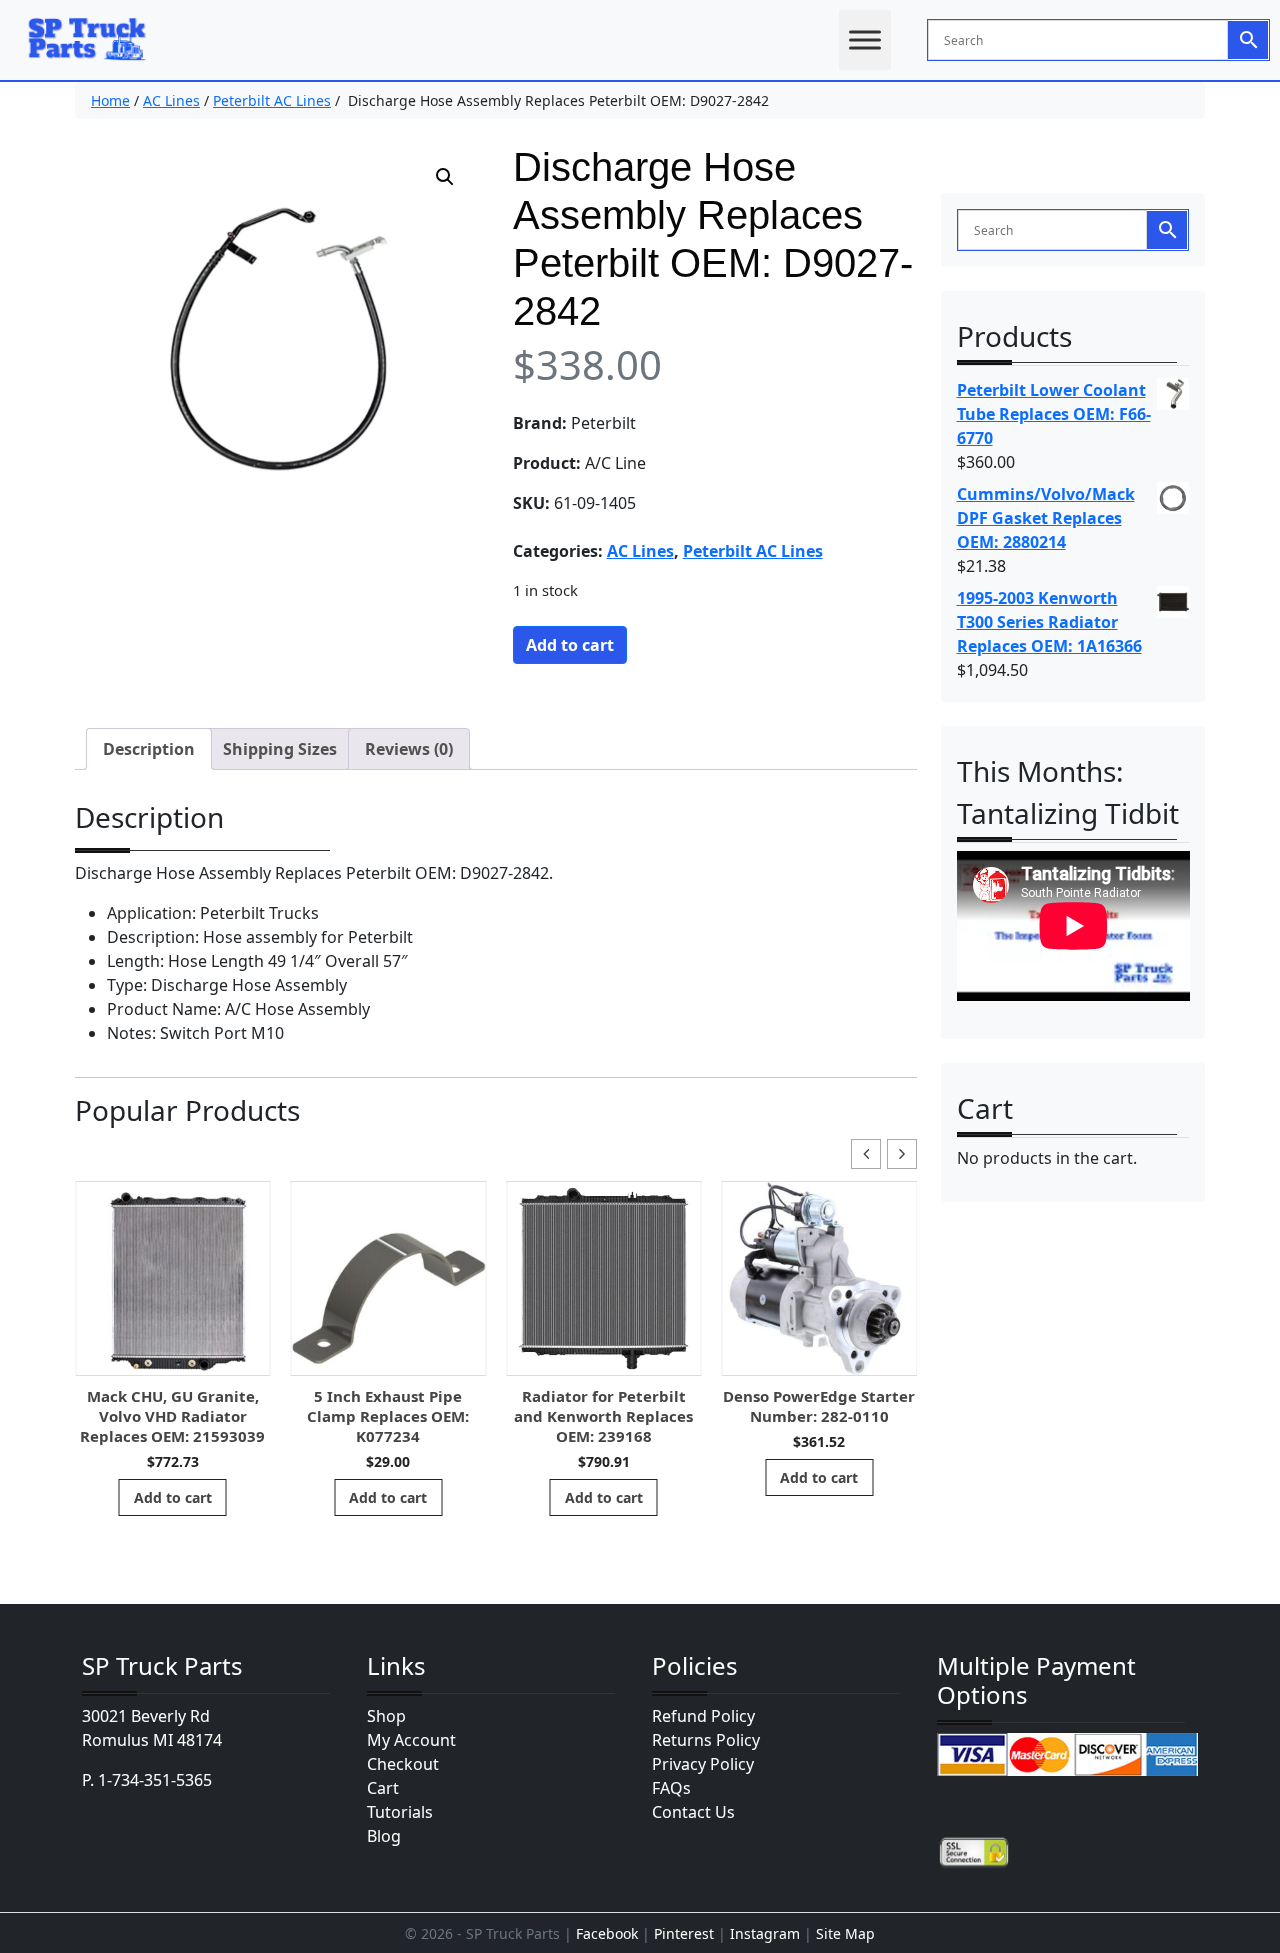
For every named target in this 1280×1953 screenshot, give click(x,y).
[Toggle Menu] (865, 39)
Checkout (403, 1764)
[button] (445, 177)
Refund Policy (703, 1716)
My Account (411, 1740)
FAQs (671, 1788)
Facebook (607, 1933)
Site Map (845, 1933)
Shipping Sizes (280, 749)
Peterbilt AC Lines (272, 100)
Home (110, 100)
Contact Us (693, 1812)
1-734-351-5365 (155, 1780)
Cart (383, 1788)
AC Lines (171, 100)
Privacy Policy (703, 1764)
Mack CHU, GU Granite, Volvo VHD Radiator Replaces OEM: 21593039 (172, 1416)
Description (149, 749)
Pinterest (684, 1933)
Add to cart (570, 645)
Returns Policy (706, 1740)
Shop (386, 1716)
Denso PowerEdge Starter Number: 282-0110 (819, 1406)
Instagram (765, 1933)
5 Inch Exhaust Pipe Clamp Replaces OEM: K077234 (388, 1416)
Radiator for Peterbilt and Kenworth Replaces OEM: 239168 (603, 1416)
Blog (384, 1836)
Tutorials (400, 1812)
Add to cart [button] (173, 1497)
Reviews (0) (409, 749)
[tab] (149, 749)
